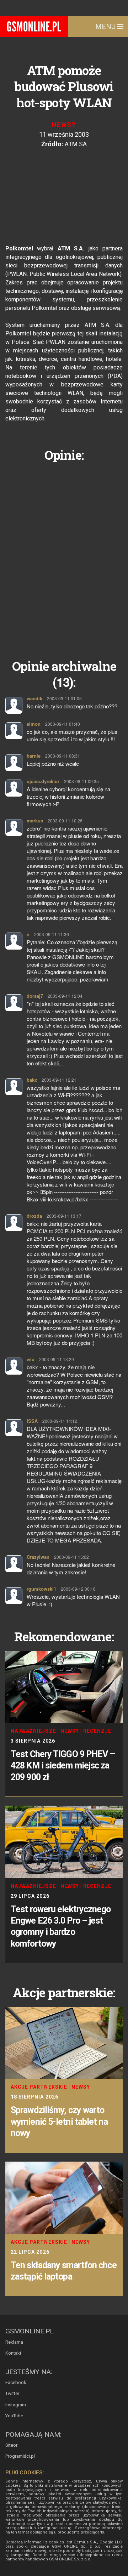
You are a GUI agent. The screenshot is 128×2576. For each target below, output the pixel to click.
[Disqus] (64, 555)
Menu (106, 27)
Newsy (64, 124)
